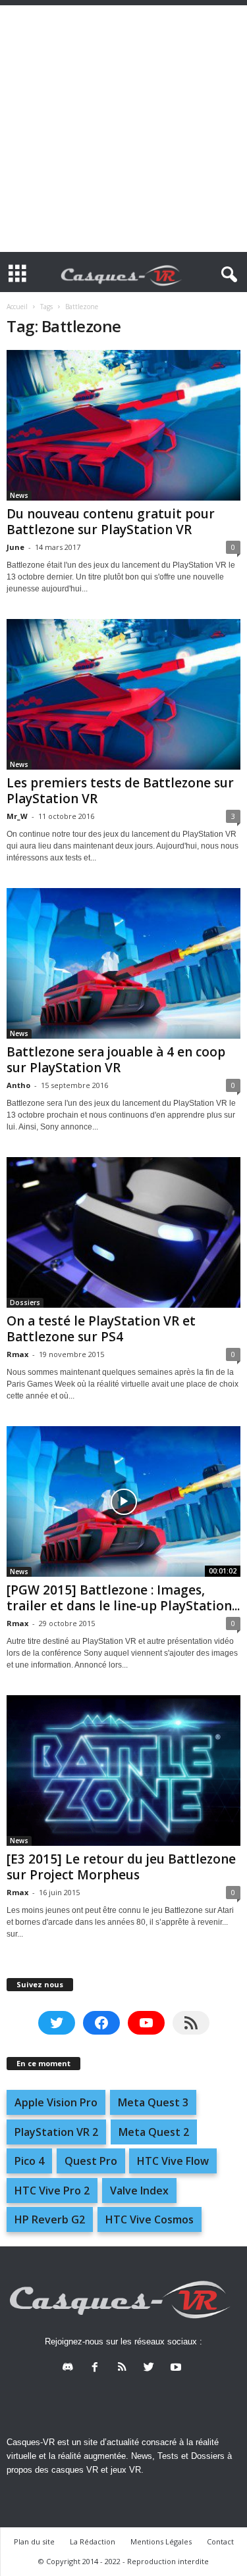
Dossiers (25, 1302)
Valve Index (139, 2191)
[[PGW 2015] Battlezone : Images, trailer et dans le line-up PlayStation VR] (123, 1501)
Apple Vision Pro (56, 2102)
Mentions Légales (161, 2541)
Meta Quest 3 (153, 2102)
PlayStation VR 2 (56, 2132)
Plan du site (34, 2541)
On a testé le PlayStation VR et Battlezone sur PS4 (101, 1329)
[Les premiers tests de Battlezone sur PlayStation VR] (123, 694)
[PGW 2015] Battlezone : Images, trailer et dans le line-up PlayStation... (123, 1598)
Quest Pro (91, 2161)
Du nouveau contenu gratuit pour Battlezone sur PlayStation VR (111, 522)
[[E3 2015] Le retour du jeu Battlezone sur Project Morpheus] (123, 1771)
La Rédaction (93, 2541)
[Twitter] (152, 2368)
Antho (18, 1085)
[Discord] (71, 2368)
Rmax (17, 1354)
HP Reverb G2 (50, 2219)
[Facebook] (98, 2368)
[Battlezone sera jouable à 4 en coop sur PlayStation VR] (123, 963)
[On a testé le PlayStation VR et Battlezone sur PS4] (123, 1232)
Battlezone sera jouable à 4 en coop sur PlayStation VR (116, 1060)
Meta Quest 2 (154, 2132)
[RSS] (125, 2368)
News (19, 495)
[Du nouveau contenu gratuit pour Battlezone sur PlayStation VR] (123, 425)
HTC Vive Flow (173, 2161)
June (15, 547)
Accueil (17, 307)
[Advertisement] (123, 129)
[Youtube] (178, 2368)
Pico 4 (29, 2161)
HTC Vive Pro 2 (52, 2191)
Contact (220, 2541)
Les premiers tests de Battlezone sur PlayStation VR (120, 791)
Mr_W (17, 816)
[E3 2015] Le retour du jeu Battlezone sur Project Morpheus (121, 1867)
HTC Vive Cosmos (150, 2219)
